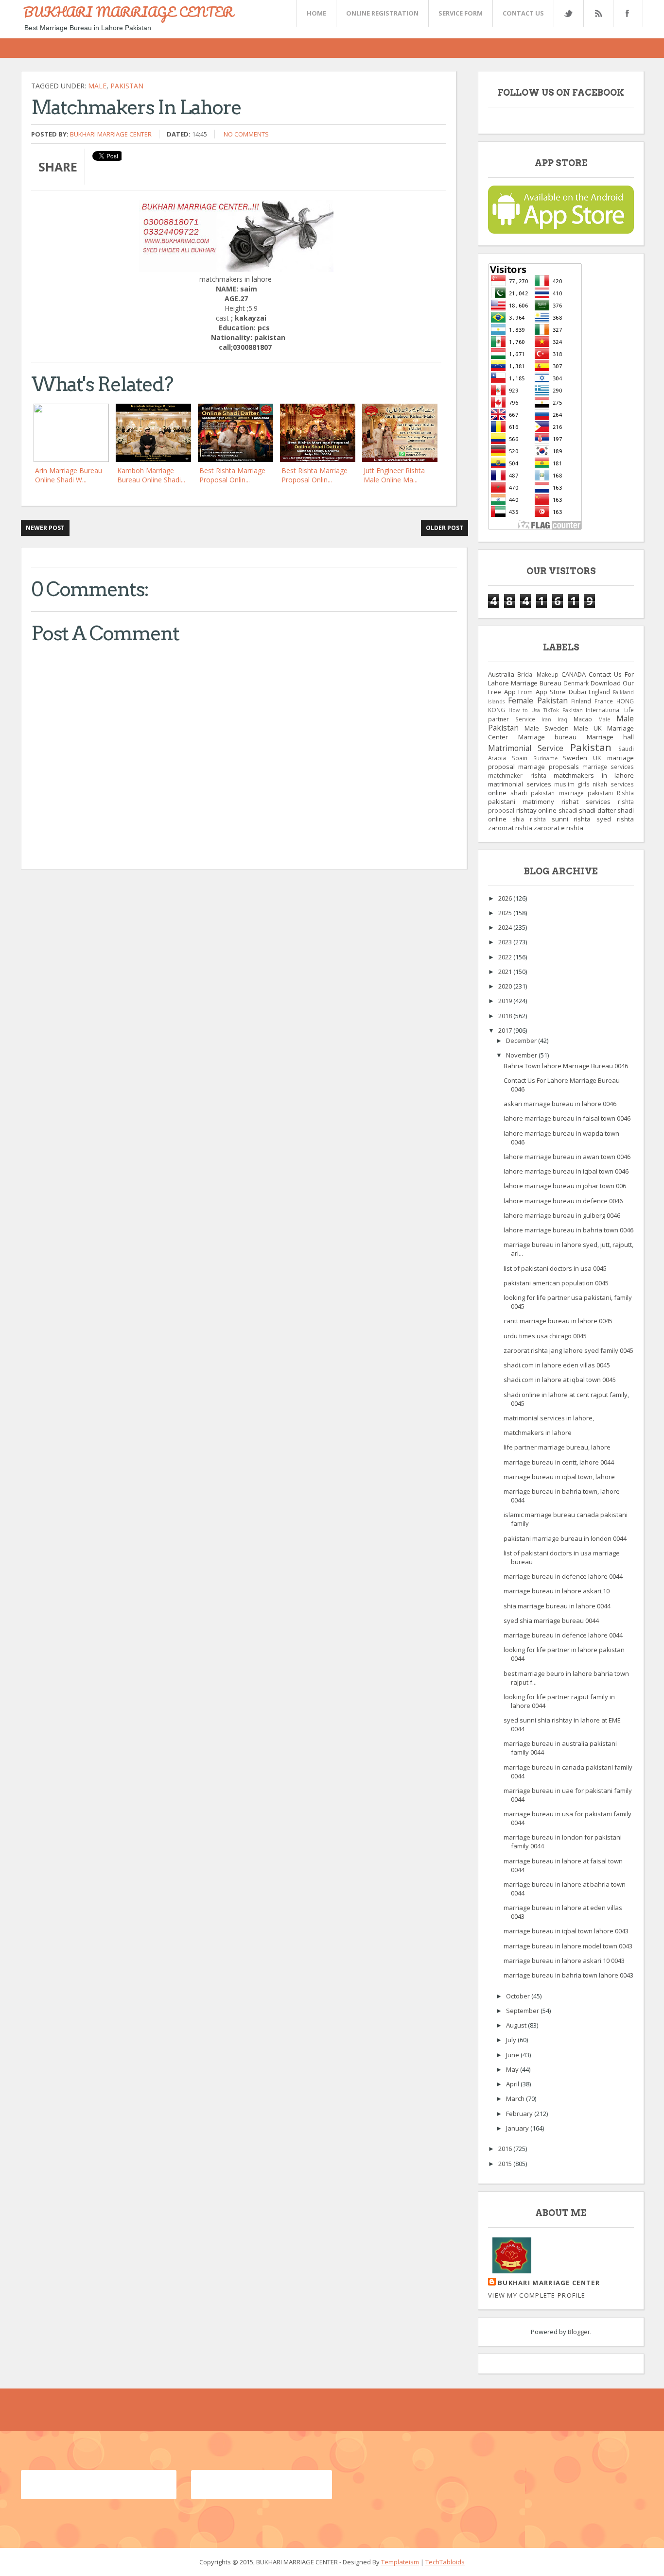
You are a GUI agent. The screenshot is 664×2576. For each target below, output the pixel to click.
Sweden (575, 758)
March (516, 2098)
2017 (506, 1030)
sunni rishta (571, 819)
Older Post (445, 528)
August (517, 2025)
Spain (520, 758)
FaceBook (626, 13)
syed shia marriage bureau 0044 (551, 1621)
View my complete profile (537, 2295)
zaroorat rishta (510, 828)
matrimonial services (520, 784)
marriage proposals (548, 767)
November (522, 1055)
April (513, 2084)
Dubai (577, 692)
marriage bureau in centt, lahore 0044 (559, 1462)
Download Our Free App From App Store (561, 687)
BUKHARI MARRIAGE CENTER (128, 12)
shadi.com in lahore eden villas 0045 (557, 1365)
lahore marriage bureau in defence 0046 (563, 1201)
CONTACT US (523, 13)
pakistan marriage (557, 793)
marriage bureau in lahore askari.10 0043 (564, 1961)
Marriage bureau (548, 737)
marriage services (608, 767)
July (512, 2040)
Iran (546, 719)
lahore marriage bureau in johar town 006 (565, 1186)
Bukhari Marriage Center (111, 134)
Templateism (400, 2562)
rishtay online (537, 810)
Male (97, 86)
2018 (506, 1016)
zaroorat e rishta (559, 828)
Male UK (588, 728)
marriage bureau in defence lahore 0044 (563, 1576)
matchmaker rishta (517, 775)
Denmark (576, 683)
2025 (506, 913)
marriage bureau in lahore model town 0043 (568, 1946)
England (599, 692)
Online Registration (382, 13)
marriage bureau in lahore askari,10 (557, 1591)
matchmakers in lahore (594, 775)
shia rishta (529, 819)
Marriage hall (611, 737)
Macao (583, 719)
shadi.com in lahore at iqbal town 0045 (560, 1380)
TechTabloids (445, 2562)
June (513, 2055)
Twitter (568, 13)
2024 (506, 927)
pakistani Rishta (611, 793)
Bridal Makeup (538, 674)
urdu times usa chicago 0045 (545, 1336)
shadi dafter (597, 810)
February (520, 2114)
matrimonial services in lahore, (549, 1418)
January (518, 2128)
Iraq (562, 719)
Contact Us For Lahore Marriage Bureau (561, 679)
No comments (246, 134)
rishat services (586, 802)
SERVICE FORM (461, 13)
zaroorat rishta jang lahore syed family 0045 (568, 1350)
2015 (506, 2164)
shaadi (568, 810)
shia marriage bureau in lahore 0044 (557, 1606)
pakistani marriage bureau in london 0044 (565, 1538)
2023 (506, 942)
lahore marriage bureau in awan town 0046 (567, 1157)
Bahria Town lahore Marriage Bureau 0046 (566, 1066)
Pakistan (127, 86)
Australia (501, 674)
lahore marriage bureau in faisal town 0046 (567, 1118)
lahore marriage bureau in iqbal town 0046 (566, 1171)
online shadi (507, 793)
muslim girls (572, 784)
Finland (581, 701)
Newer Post (45, 528)
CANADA (574, 674)
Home (316, 13)
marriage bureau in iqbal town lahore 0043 (566, 1931)
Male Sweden (547, 728)
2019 (506, 1001)
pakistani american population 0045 (556, 1283)
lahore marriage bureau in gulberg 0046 (562, 1215)
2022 (506, 957)
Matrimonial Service (526, 748)
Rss (598, 13)
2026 (506, 898)
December (522, 1041)
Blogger (579, 2332)
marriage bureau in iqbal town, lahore (559, 1477)
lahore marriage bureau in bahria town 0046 (568, 1230)
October (519, 1996)
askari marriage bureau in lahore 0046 (560, 1104)
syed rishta (615, 819)
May (513, 2069)
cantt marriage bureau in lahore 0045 (558, 1321)
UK (597, 758)
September (523, 2011)
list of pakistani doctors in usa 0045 (555, 1268)
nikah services (613, 784)
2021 (506, 972)
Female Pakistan (538, 700)
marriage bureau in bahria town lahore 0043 (568, 1975)
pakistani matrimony (521, 802)
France (604, 701)
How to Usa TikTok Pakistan (546, 710)
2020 (506, 986)
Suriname (545, 758)
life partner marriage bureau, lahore (557, 1447)
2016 (506, 2149)
